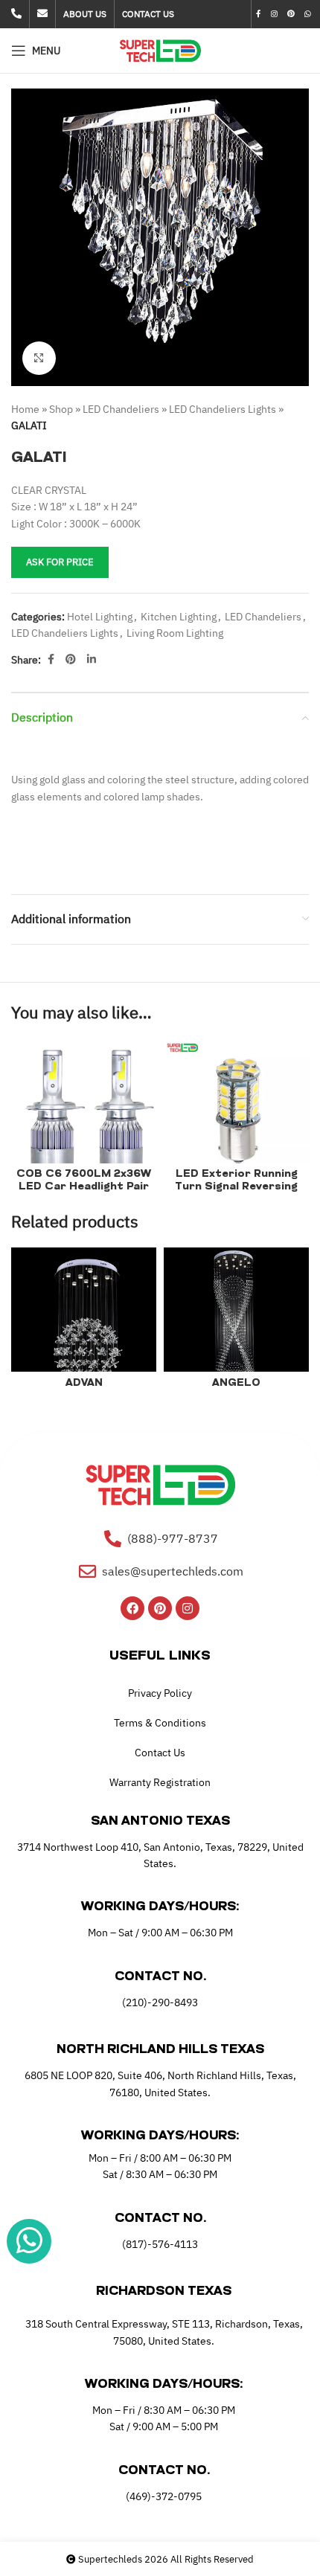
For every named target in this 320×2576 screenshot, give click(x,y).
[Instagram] (188, 1608)
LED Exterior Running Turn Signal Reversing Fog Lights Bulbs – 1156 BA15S (237, 1193)
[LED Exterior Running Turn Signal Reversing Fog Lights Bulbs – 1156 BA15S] (236, 1112)
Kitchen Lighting (179, 617)
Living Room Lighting (175, 633)
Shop (61, 409)
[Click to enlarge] (39, 358)
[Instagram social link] (274, 14)
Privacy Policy (160, 1693)
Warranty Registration (160, 1782)
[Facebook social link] (259, 14)
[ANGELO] (236, 1320)
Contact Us (160, 1753)
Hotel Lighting (100, 617)
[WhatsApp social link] (308, 14)
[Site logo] (160, 50)
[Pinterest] (160, 1608)
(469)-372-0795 (164, 2496)
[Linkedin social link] (92, 659)
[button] (26, 237)
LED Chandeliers (121, 409)
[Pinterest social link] (291, 14)
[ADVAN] (84, 1320)
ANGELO (236, 1383)
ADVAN (84, 1383)
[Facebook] (132, 1608)
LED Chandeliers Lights (223, 409)
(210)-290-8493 (160, 2002)
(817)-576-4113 (160, 2244)
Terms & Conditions (160, 1723)
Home (25, 409)
